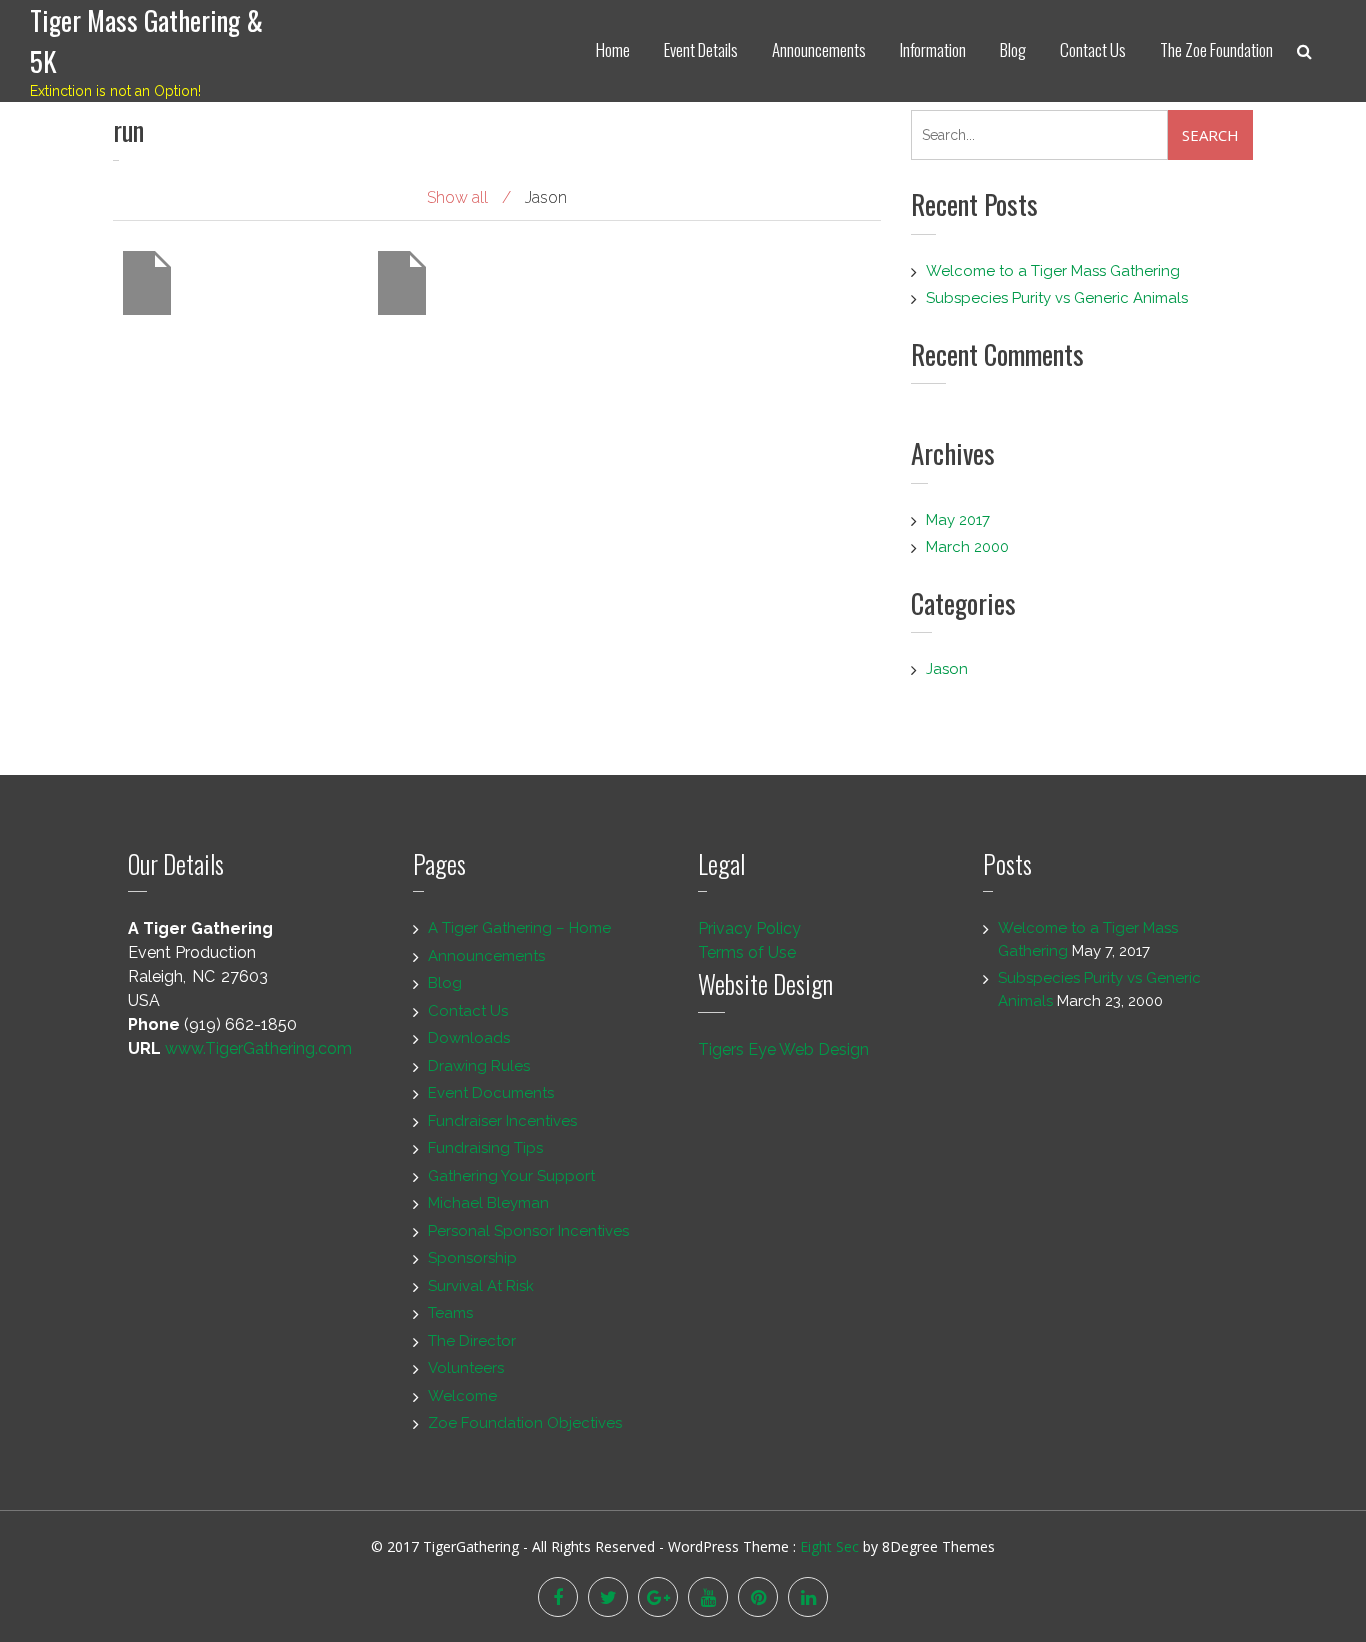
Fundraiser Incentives (502, 1121)
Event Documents (491, 1093)
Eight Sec (831, 1546)
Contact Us (1093, 49)
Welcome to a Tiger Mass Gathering (1053, 271)
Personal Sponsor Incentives (528, 1231)
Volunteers (466, 1368)
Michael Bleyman (488, 1203)
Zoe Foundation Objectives (525, 1423)
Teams (450, 1313)
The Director (472, 1341)
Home (613, 49)
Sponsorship (472, 1258)
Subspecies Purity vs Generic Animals (1057, 298)
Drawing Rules (479, 1066)
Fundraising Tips (485, 1148)
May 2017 (958, 520)
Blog (1013, 49)
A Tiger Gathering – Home (519, 928)
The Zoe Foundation (1216, 49)
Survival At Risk (481, 1286)
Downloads (469, 1038)
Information (933, 49)
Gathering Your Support (511, 1176)
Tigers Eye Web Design (783, 1049)
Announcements (819, 49)
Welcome (462, 1396)
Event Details (701, 49)
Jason (947, 669)
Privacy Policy (749, 928)
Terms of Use (747, 952)
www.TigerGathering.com (258, 1048)
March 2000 (967, 547)
